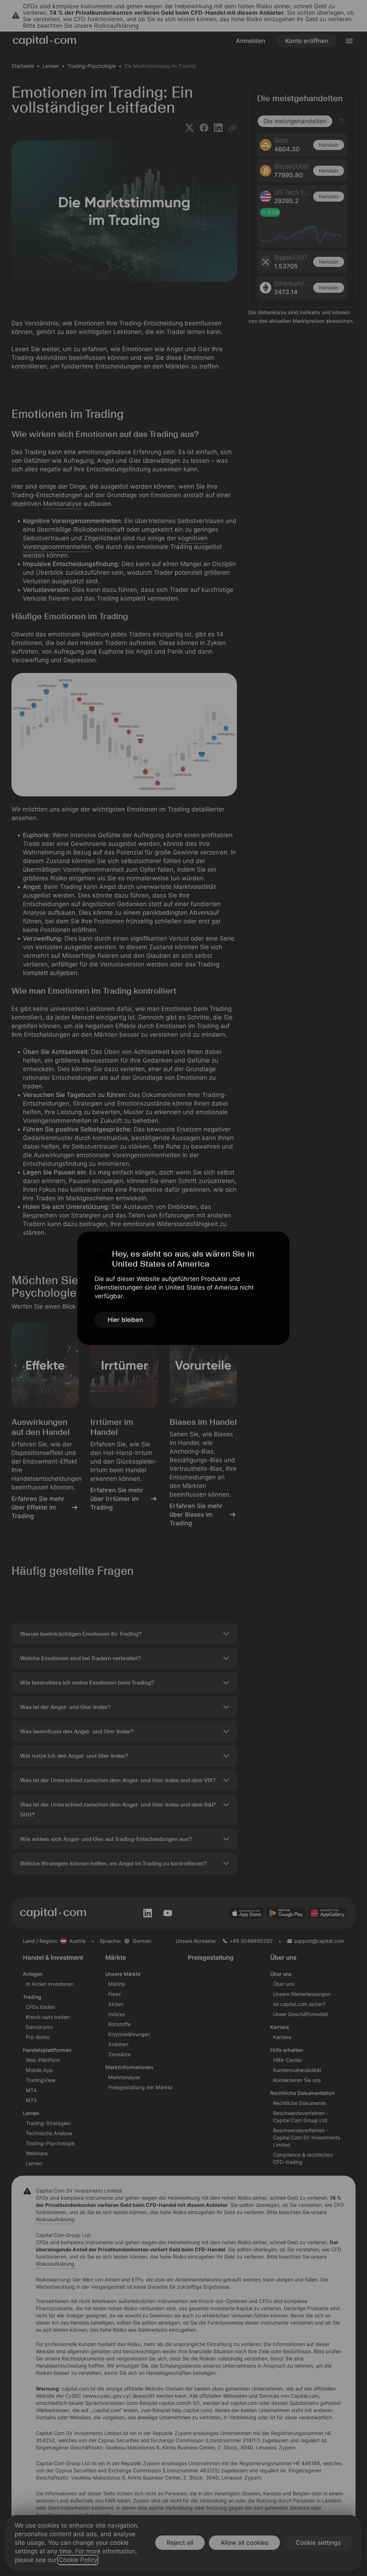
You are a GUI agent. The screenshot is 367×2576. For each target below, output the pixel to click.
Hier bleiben (125, 1320)
